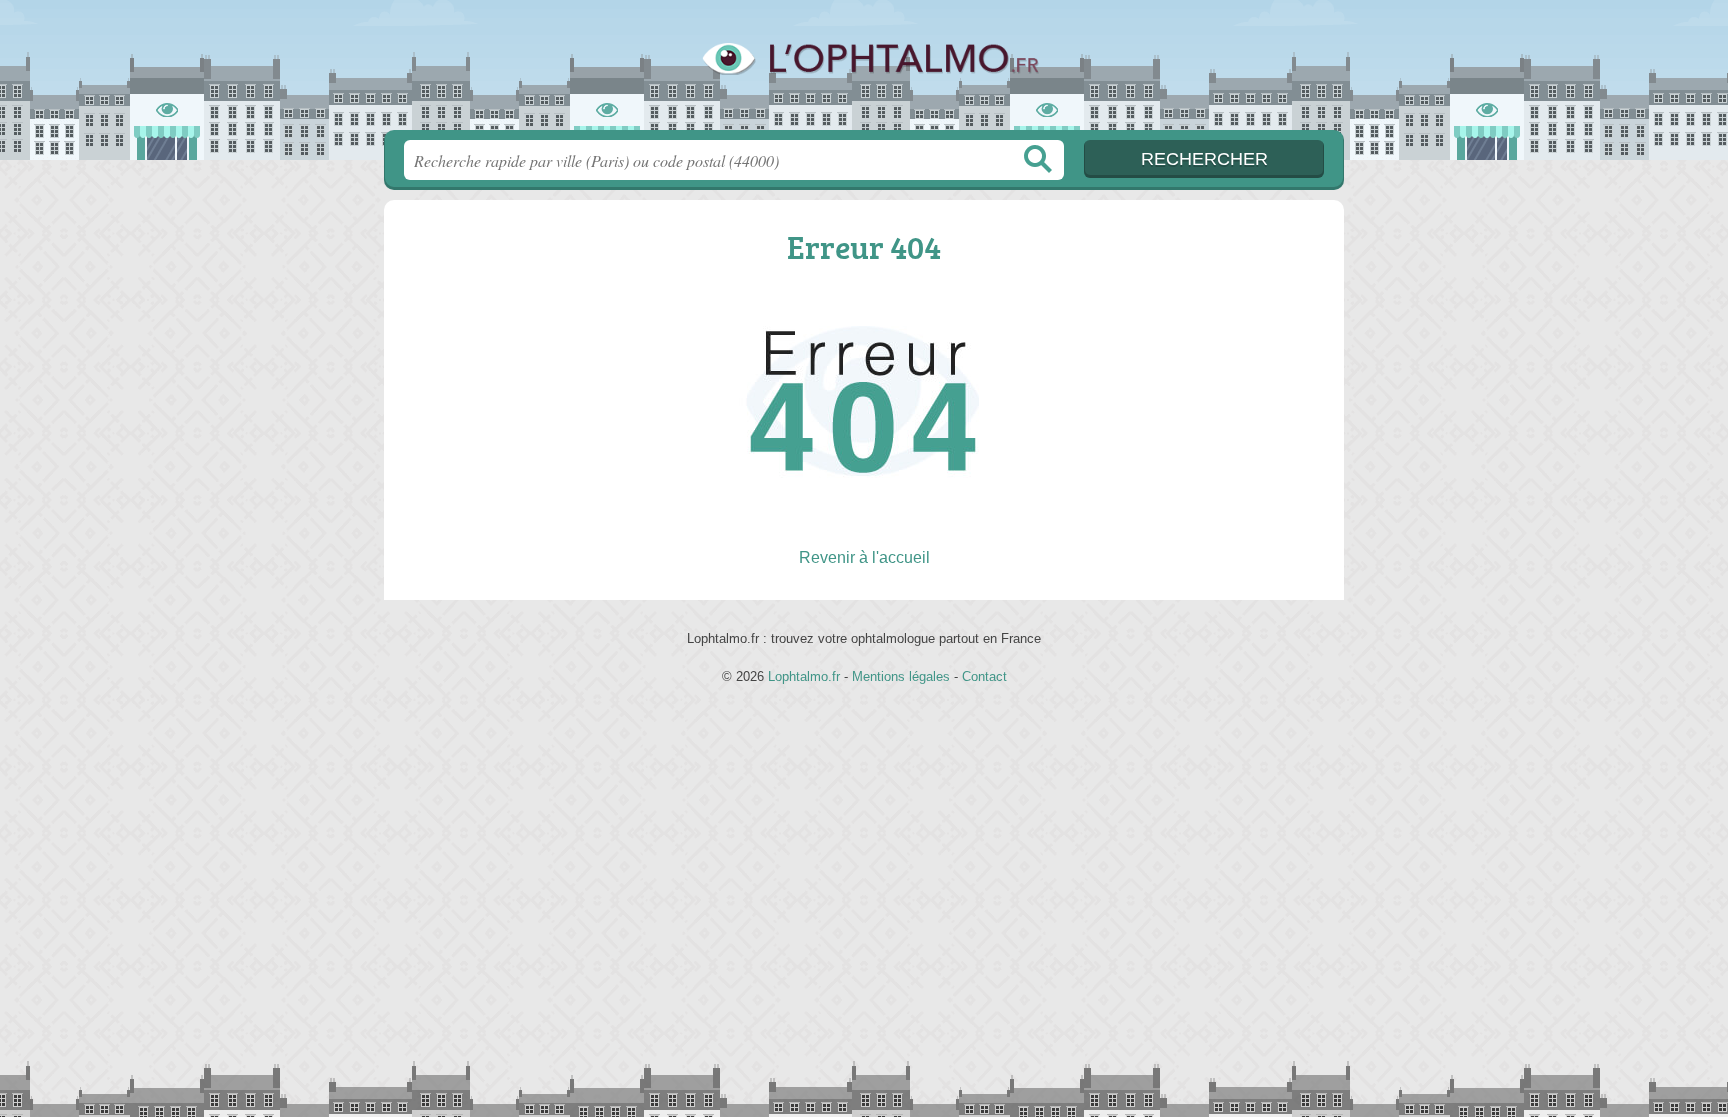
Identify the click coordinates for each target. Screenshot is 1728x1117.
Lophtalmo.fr (864, 71)
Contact (984, 676)
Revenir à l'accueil (864, 557)
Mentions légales (901, 676)
